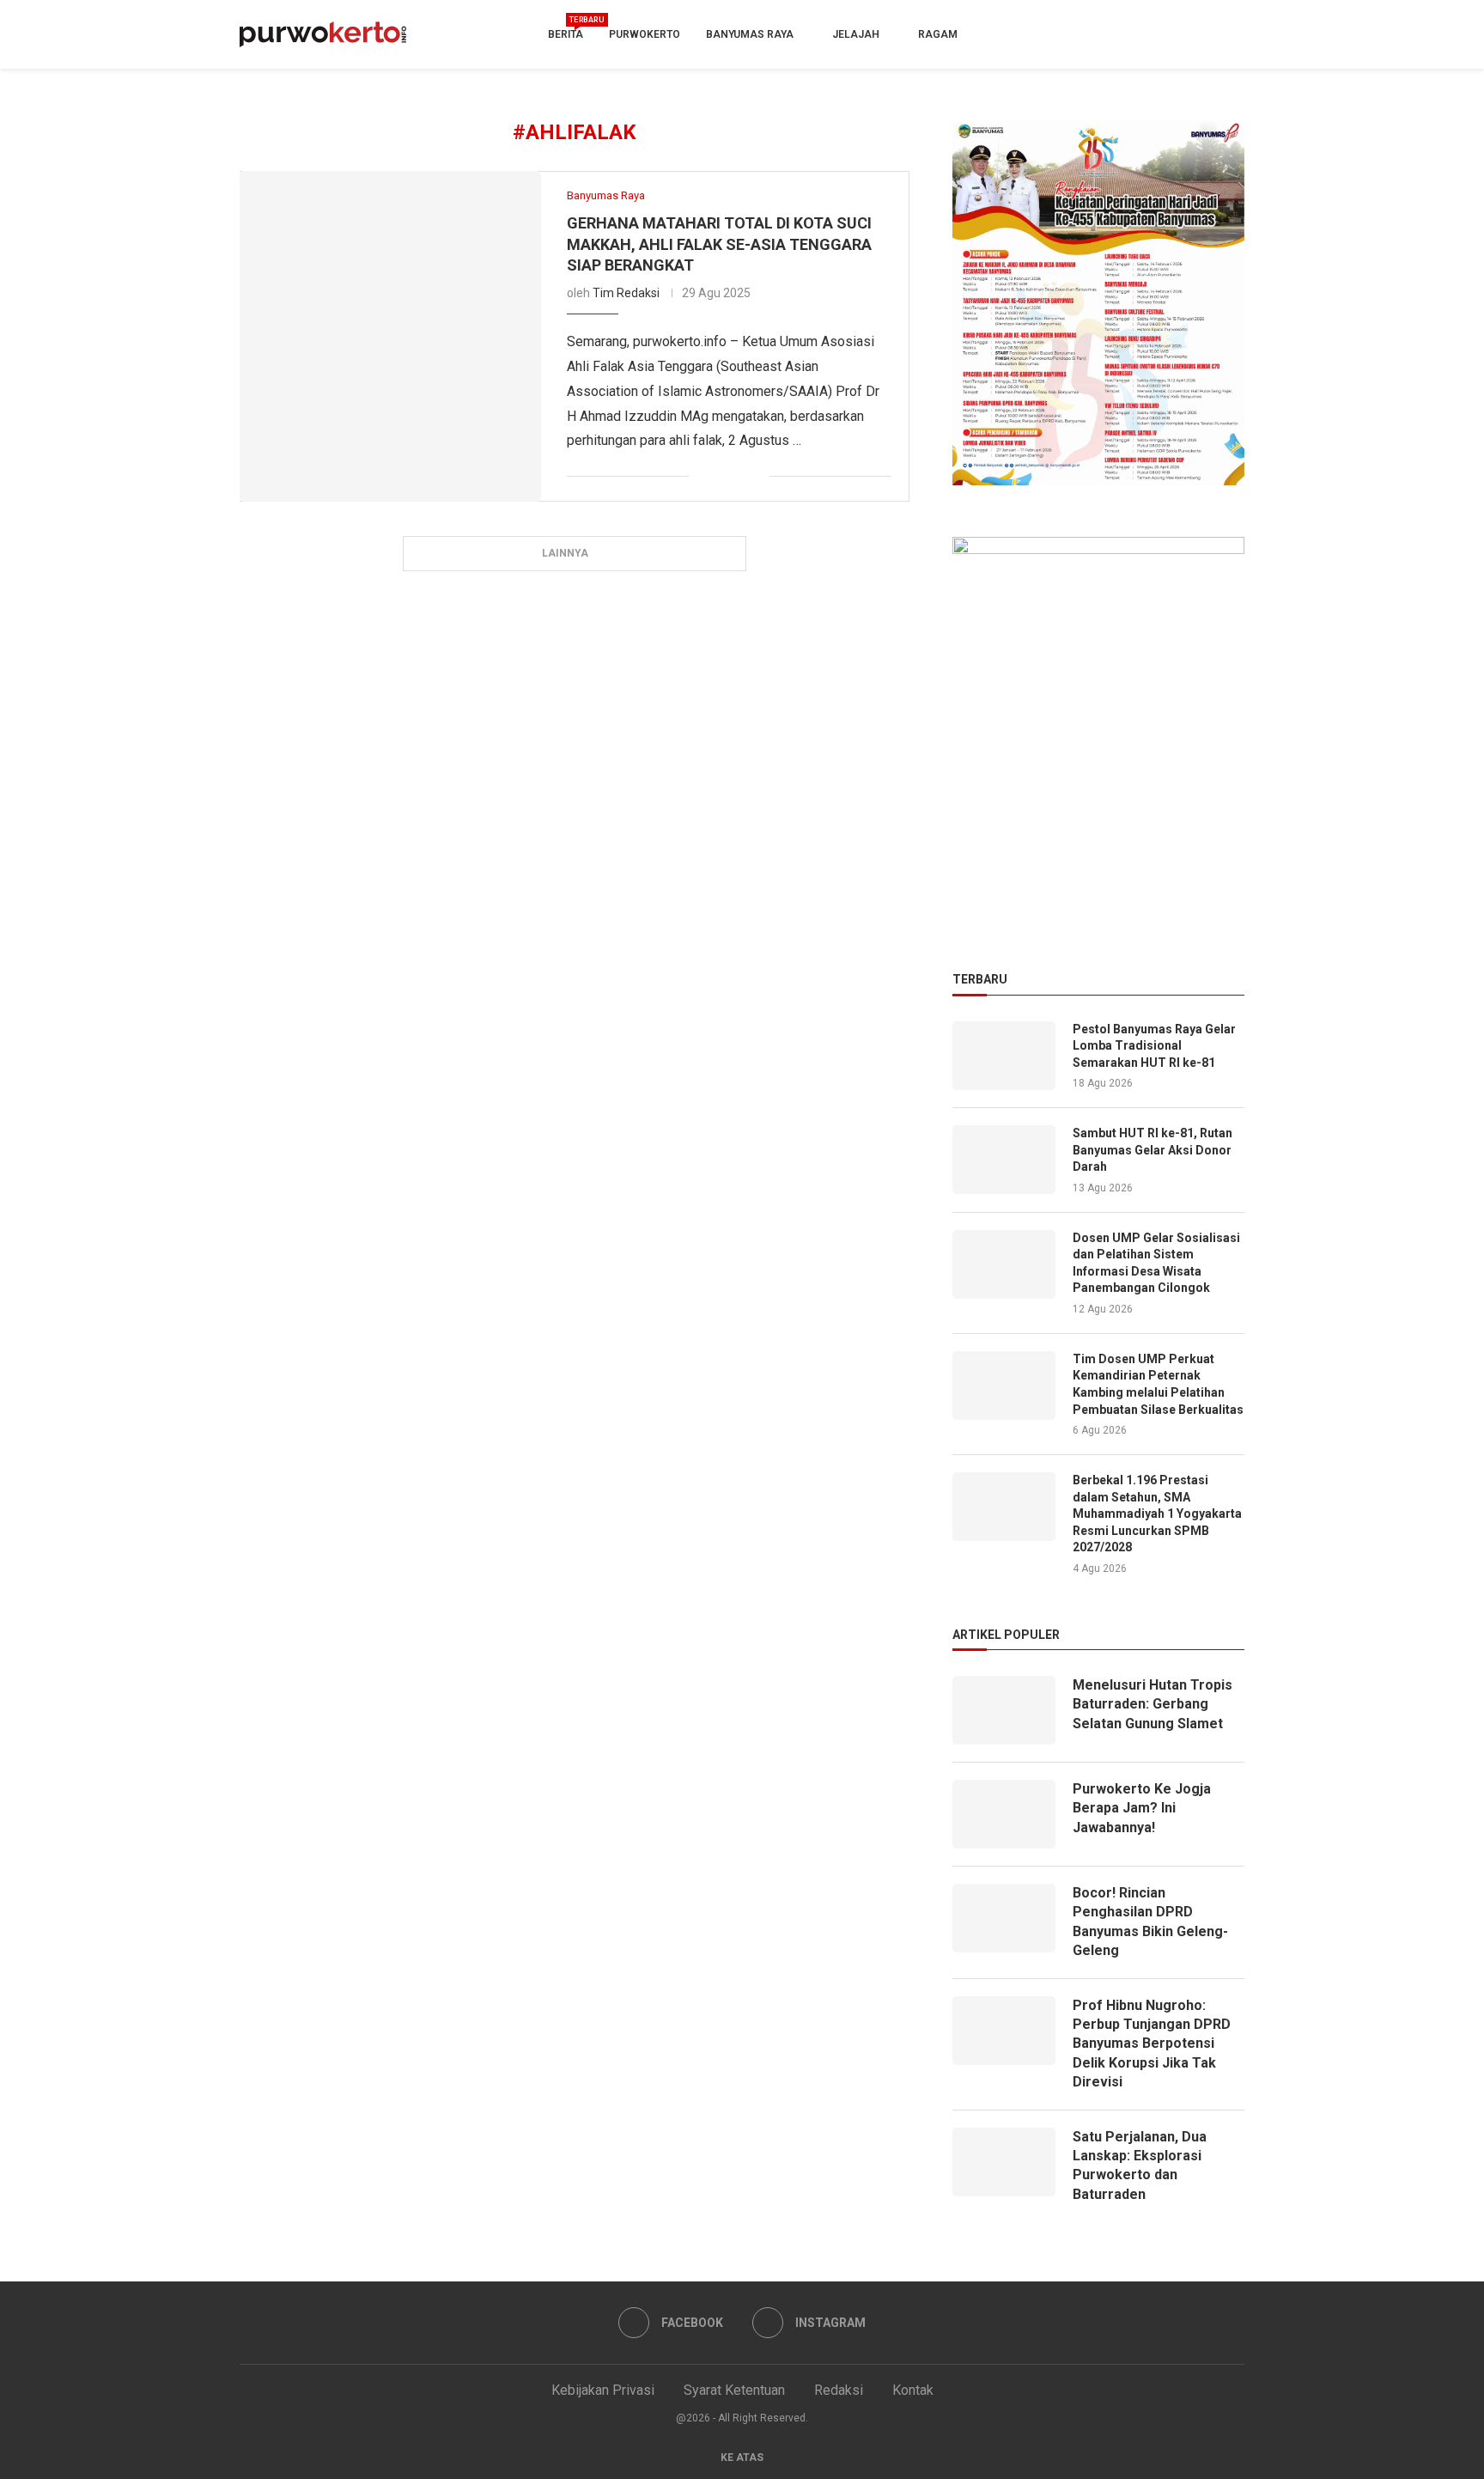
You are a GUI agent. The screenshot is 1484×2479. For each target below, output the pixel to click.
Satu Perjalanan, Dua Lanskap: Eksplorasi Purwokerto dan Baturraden (1140, 2165)
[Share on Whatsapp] (738, 476)
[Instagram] (1230, 34)
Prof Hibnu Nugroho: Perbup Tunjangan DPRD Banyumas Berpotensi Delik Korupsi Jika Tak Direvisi (1152, 2044)
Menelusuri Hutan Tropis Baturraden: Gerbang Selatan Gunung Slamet (1153, 1704)
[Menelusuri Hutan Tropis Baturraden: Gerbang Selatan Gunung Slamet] (1004, 1710)
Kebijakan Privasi (603, 2390)
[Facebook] (1201, 34)
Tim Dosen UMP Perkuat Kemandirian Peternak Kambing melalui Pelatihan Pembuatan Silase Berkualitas (1158, 1384)
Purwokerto (645, 34)
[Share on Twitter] (720, 476)
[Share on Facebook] (702, 476)
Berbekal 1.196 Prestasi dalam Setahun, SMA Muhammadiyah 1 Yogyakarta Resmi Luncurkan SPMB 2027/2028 (1157, 1514)
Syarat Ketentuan (734, 2390)
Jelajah (856, 34)
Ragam (938, 34)
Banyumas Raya (750, 34)
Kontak (913, 2390)
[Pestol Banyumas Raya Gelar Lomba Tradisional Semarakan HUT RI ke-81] (1004, 1056)
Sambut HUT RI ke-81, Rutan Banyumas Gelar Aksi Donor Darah (1153, 1150)
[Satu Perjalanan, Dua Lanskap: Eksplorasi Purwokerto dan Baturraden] (1004, 2162)
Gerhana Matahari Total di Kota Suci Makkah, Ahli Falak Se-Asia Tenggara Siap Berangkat (719, 244)
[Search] (1177, 35)
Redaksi (839, 2390)
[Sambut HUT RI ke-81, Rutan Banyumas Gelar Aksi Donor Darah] (1004, 1160)
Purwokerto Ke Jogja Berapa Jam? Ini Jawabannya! (1142, 1808)
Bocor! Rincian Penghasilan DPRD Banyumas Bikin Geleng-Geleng (1150, 1922)
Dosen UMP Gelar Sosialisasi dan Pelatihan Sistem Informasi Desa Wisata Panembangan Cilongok (1156, 1263)
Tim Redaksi (626, 293)
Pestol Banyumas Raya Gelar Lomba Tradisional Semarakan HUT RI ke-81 (1154, 1046)
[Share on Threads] (756, 476)
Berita (566, 29)
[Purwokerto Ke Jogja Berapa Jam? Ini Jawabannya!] (1004, 1814)
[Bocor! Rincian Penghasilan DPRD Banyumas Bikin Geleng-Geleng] (1004, 1918)
